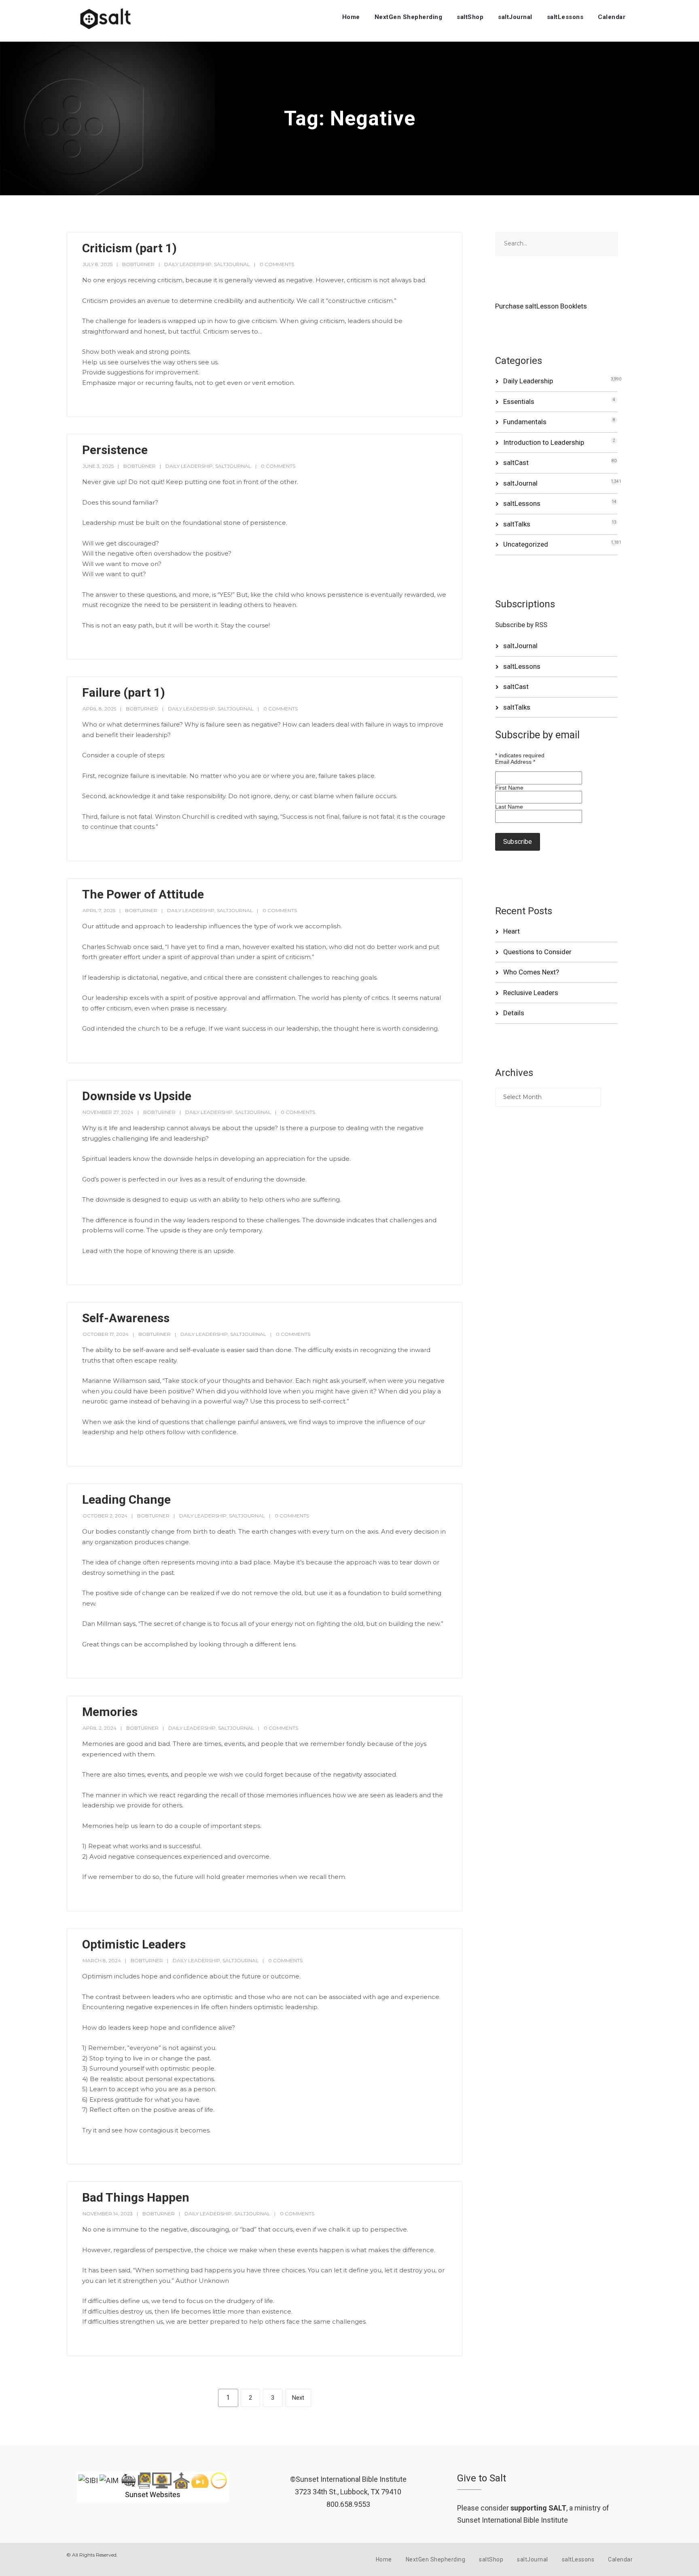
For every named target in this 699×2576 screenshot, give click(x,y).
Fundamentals (525, 422)
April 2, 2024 (100, 1728)
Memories (110, 1712)
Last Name (509, 807)
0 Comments (277, 264)
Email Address (515, 762)
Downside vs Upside (137, 1096)
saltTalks (517, 524)
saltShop (470, 17)
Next (298, 2398)
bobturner (138, 264)
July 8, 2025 (97, 264)
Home (351, 17)
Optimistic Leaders (134, 1944)
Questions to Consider (537, 952)
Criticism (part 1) (129, 248)
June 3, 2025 (98, 466)
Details (514, 1013)
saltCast (516, 463)
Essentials (519, 402)
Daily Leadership (188, 264)
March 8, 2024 (102, 1960)
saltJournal (515, 17)
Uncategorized (526, 544)
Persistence (115, 450)
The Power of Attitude (143, 894)
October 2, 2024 (105, 1516)
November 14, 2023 (108, 2214)
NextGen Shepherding (409, 17)
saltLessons (565, 17)
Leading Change (126, 1499)
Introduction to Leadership (544, 442)
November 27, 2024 (108, 1112)
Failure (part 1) (124, 692)
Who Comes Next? (531, 972)
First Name (509, 788)
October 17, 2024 (106, 1334)
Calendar (612, 17)
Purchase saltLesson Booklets (541, 306)
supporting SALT (538, 2508)
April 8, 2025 (99, 709)
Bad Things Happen (136, 2197)
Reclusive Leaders (531, 993)
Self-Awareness (126, 1318)
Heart (512, 931)
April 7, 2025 (99, 910)
